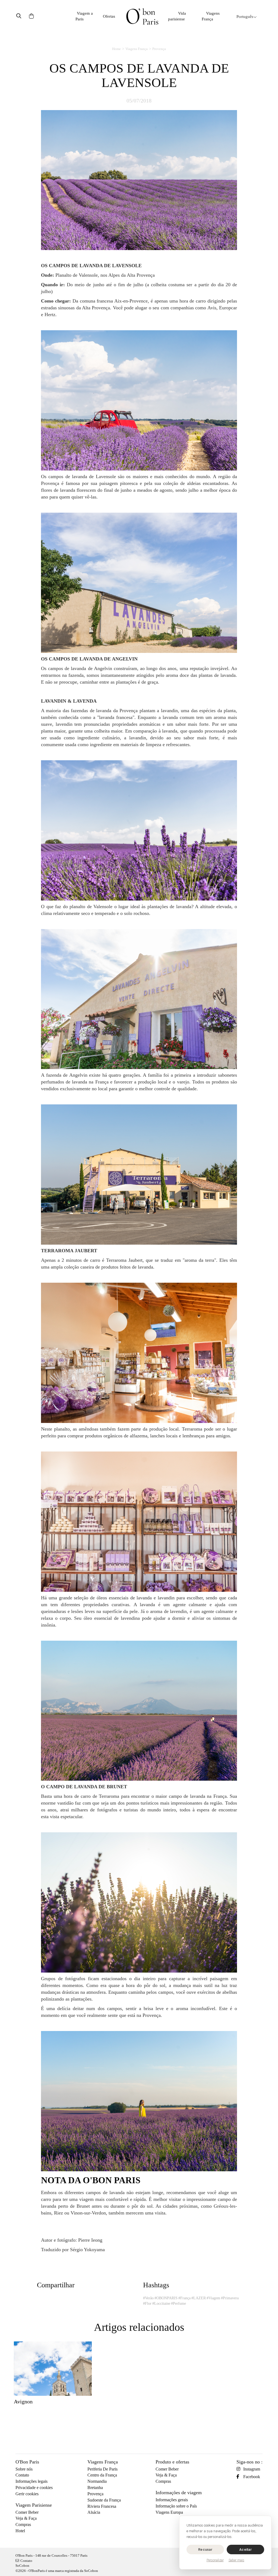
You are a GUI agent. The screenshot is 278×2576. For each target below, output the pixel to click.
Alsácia (94, 2512)
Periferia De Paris (102, 2469)
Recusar (205, 2549)
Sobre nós (24, 2469)
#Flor (147, 2304)
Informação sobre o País (176, 2506)
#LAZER (199, 2298)
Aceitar (245, 2549)
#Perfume (179, 2304)
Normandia (97, 2481)
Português (245, 17)
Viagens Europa (169, 2512)
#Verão (148, 2298)
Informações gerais (172, 2500)
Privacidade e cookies (34, 2488)
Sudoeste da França (104, 2500)
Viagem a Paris (84, 16)
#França (184, 2298)
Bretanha (95, 2488)
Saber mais (236, 2560)
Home (116, 49)
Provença (159, 49)
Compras (23, 2524)
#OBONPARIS (166, 2298)
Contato (22, 2475)
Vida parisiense (177, 16)
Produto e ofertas (172, 2462)
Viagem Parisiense (34, 2505)
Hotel (20, 2531)
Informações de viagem (179, 2493)
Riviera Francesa (102, 2506)
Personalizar (215, 2560)
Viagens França (211, 16)
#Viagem (213, 2298)
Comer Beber (27, 2512)
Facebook (252, 2477)
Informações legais (31, 2481)
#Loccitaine (161, 2304)
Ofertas (109, 16)
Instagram (252, 2469)
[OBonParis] (142, 16)
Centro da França (102, 2475)
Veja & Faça (26, 2518)
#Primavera (230, 2298)
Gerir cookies (27, 2494)
